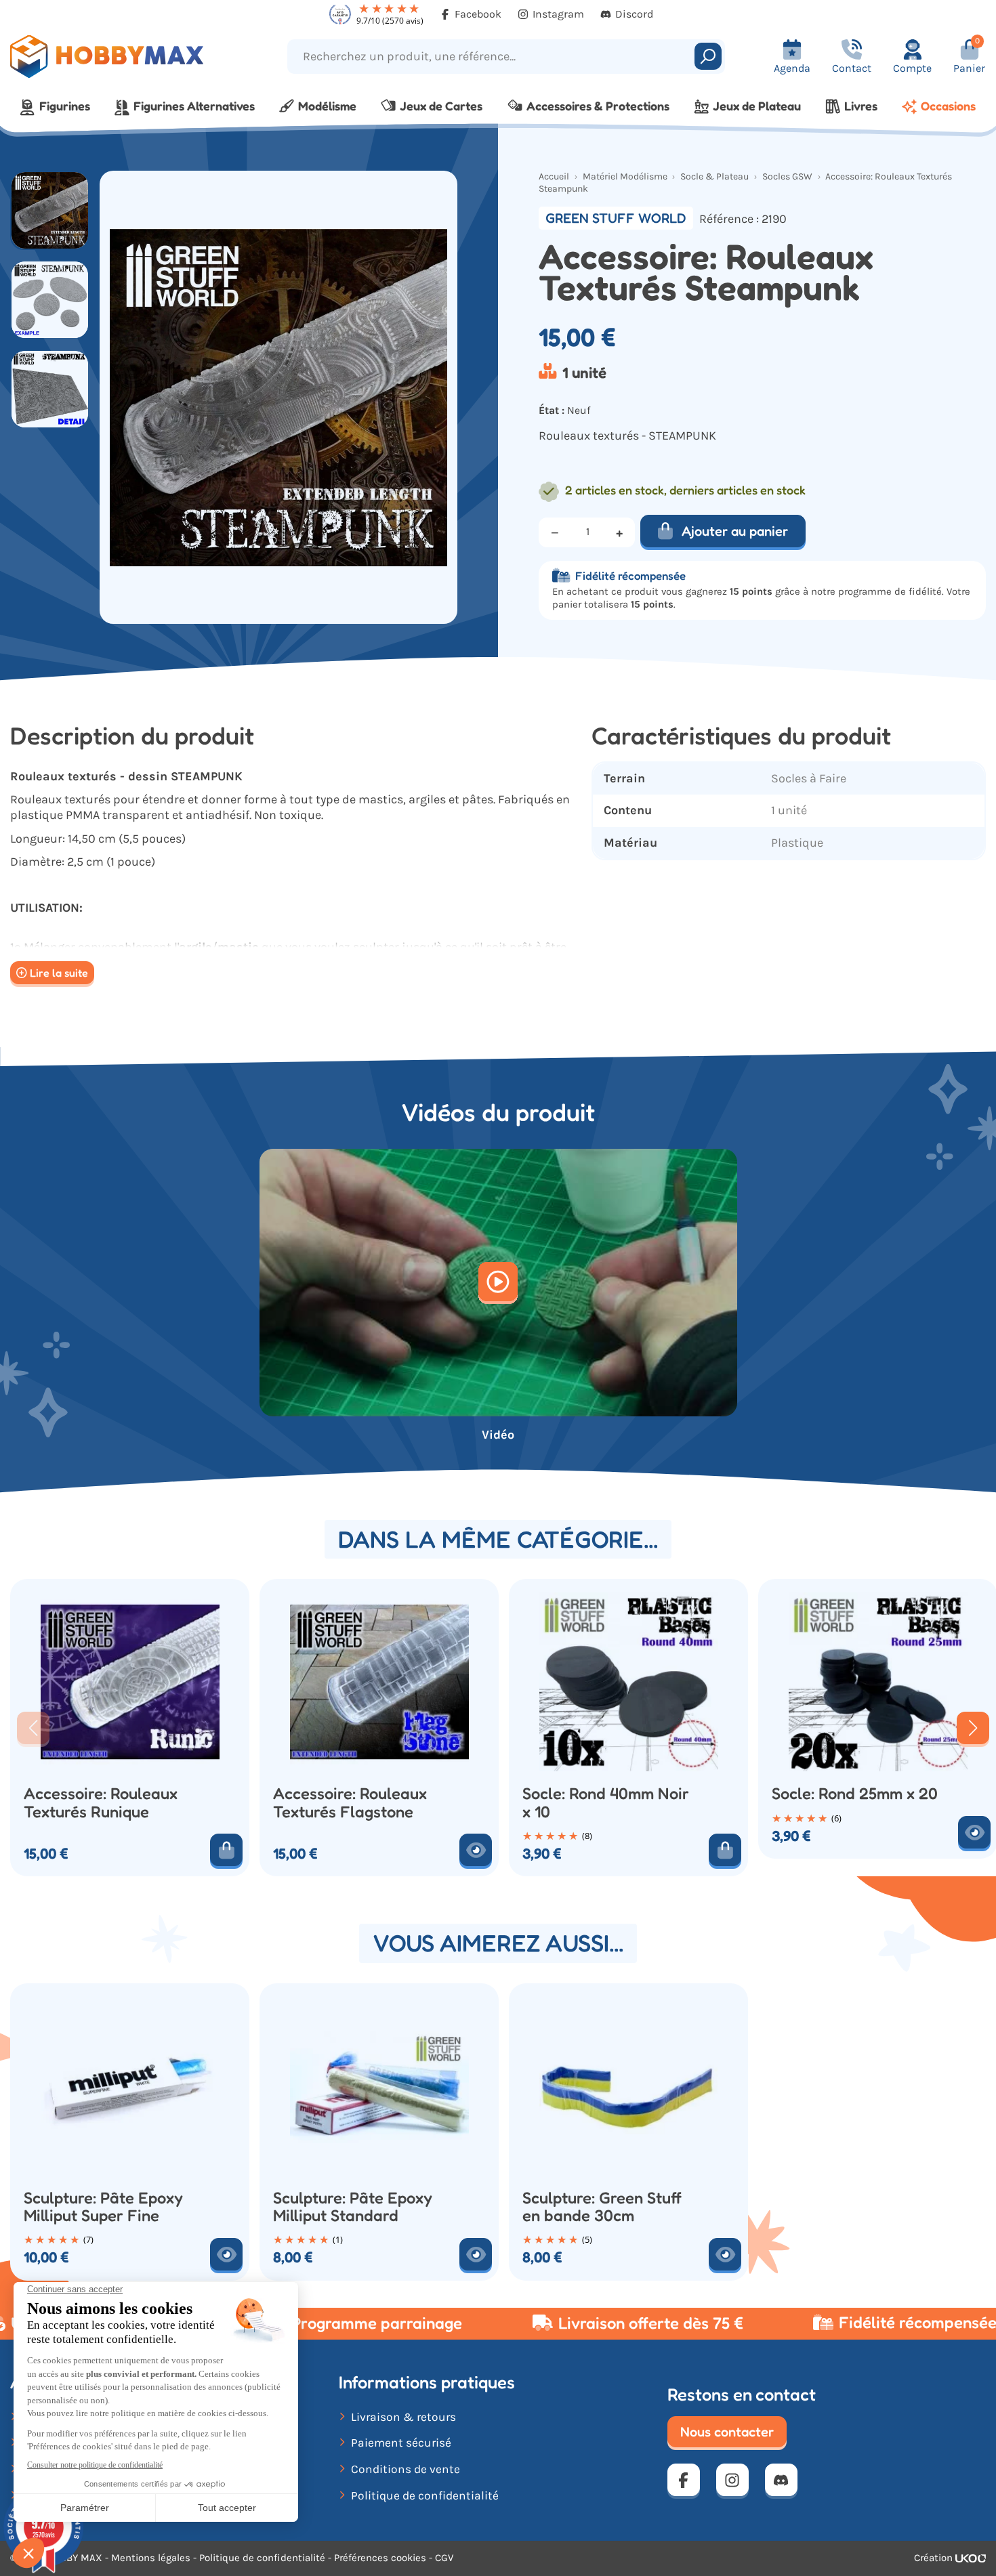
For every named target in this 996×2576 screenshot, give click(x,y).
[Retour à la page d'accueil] (125, 57)
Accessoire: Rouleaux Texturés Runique (101, 1802)
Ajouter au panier (735, 531)
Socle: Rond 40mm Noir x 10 (606, 1802)
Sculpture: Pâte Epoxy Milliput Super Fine (103, 2207)
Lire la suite (59, 973)
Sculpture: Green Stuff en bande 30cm (602, 2207)
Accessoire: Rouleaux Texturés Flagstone (350, 1802)
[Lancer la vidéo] (498, 1283)
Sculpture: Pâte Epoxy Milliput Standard (353, 2207)
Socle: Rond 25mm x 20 (855, 1794)
